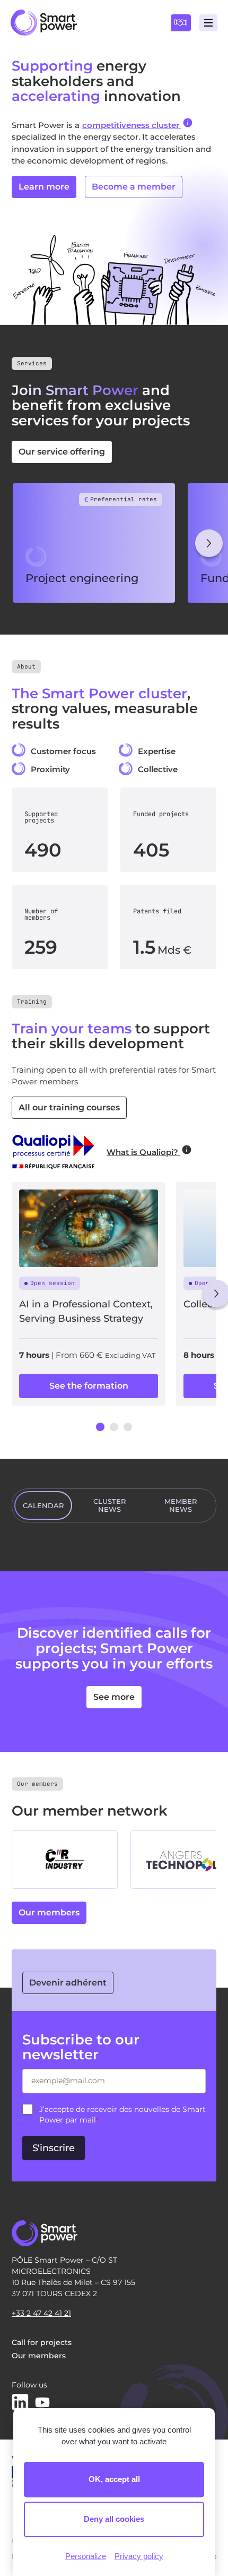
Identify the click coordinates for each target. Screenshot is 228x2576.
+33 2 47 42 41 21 (41, 2313)
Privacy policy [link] (139, 2556)
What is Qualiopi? (143, 1152)
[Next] (209, 543)
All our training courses (69, 1107)
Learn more (44, 187)
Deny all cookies (114, 2519)
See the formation (89, 1386)
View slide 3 (128, 1427)
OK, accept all (114, 2479)
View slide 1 (100, 1427)
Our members (49, 1912)
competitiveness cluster (132, 125)
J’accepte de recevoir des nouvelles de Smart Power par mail (122, 2115)
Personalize (86, 2556)
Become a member (134, 187)
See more (114, 1697)
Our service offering (62, 452)
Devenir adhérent (68, 1983)
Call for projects (42, 2342)
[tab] (43, 1505)
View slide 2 (114, 1427)
